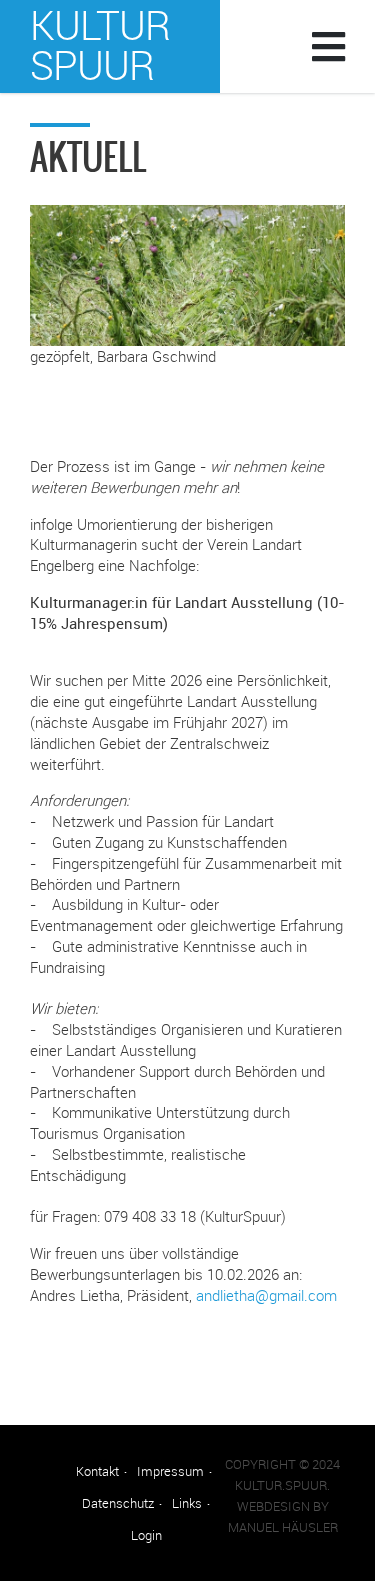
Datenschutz (118, 1503)
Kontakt (97, 1471)
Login (146, 1535)
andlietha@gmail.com (266, 1295)
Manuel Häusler (283, 1527)
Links (187, 1503)
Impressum (170, 1471)
